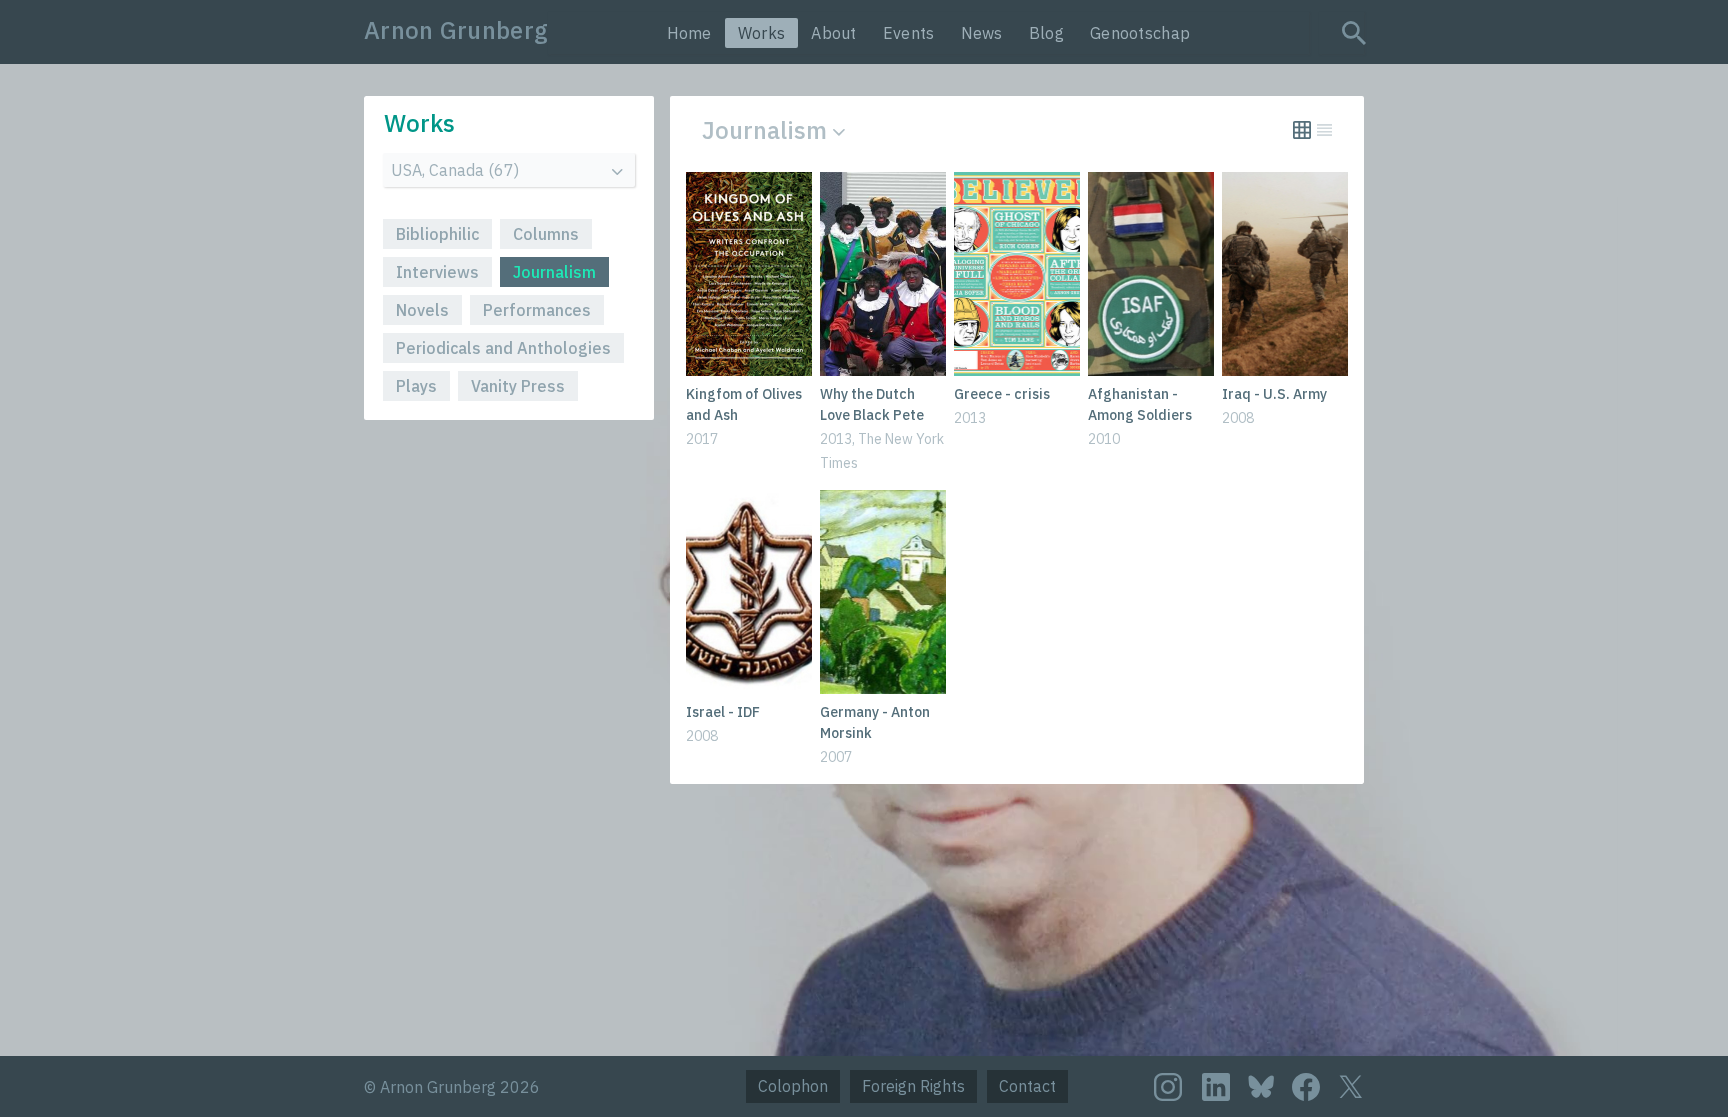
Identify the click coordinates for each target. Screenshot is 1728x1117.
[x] (1351, 1086)
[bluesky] (1261, 1085)
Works (762, 33)
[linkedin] (1216, 1087)
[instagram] (1168, 1087)
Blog (1046, 33)
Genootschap (1140, 33)
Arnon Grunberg (456, 30)
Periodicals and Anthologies (503, 348)
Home (689, 33)
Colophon (793, 1086)
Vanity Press (518, 386)
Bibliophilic (437, 234)
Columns (546, 234)
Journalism (554, 272)
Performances (537, 310)
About (834, 33)
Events (909, 33)
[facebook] (1306, 1087)
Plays (416, 386)
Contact (1027, 1086)
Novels (422, 310)
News (982, 33)
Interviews (437, 272)
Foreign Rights (913, 1086)
